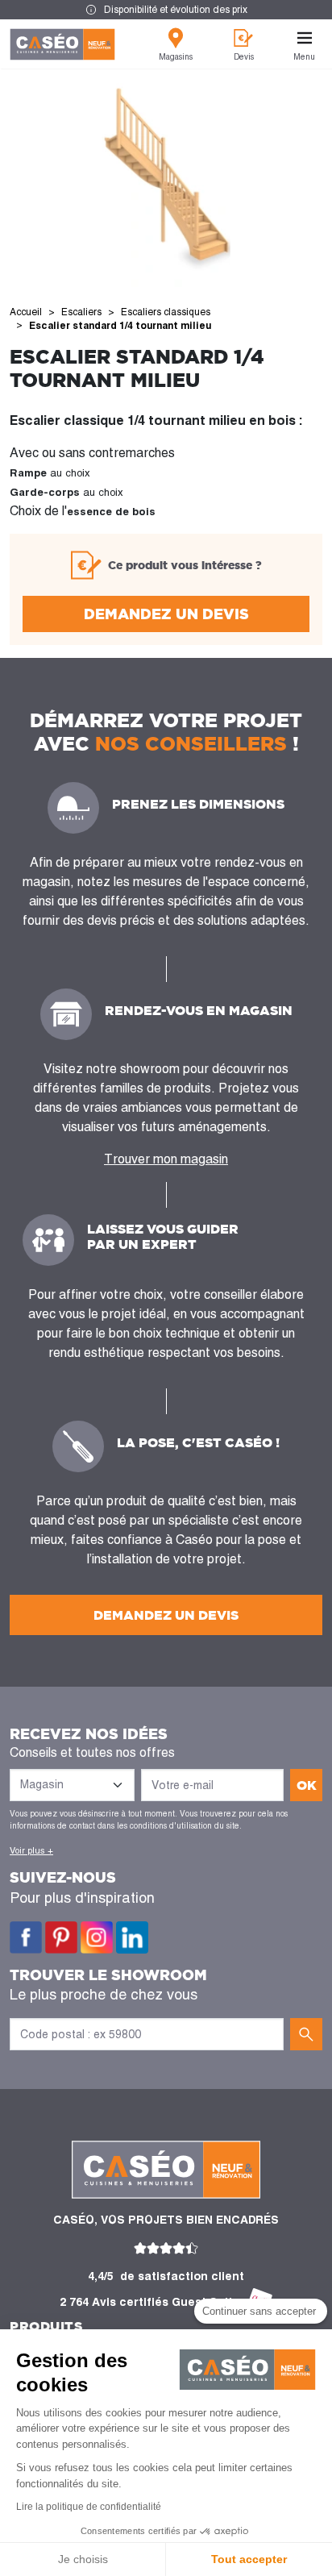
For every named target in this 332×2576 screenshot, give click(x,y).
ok (307, 1785)
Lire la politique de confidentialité (89, 2507)
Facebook (26, 1937)
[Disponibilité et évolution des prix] (166, 10)
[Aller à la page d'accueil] (62, 44)
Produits (46, 2326)
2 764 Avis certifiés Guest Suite (150, 2302)
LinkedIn (132, 1937)
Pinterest (61, 1937)
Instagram (97, 1937)
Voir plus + (31, 1850)
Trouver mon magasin (166, 1159)
